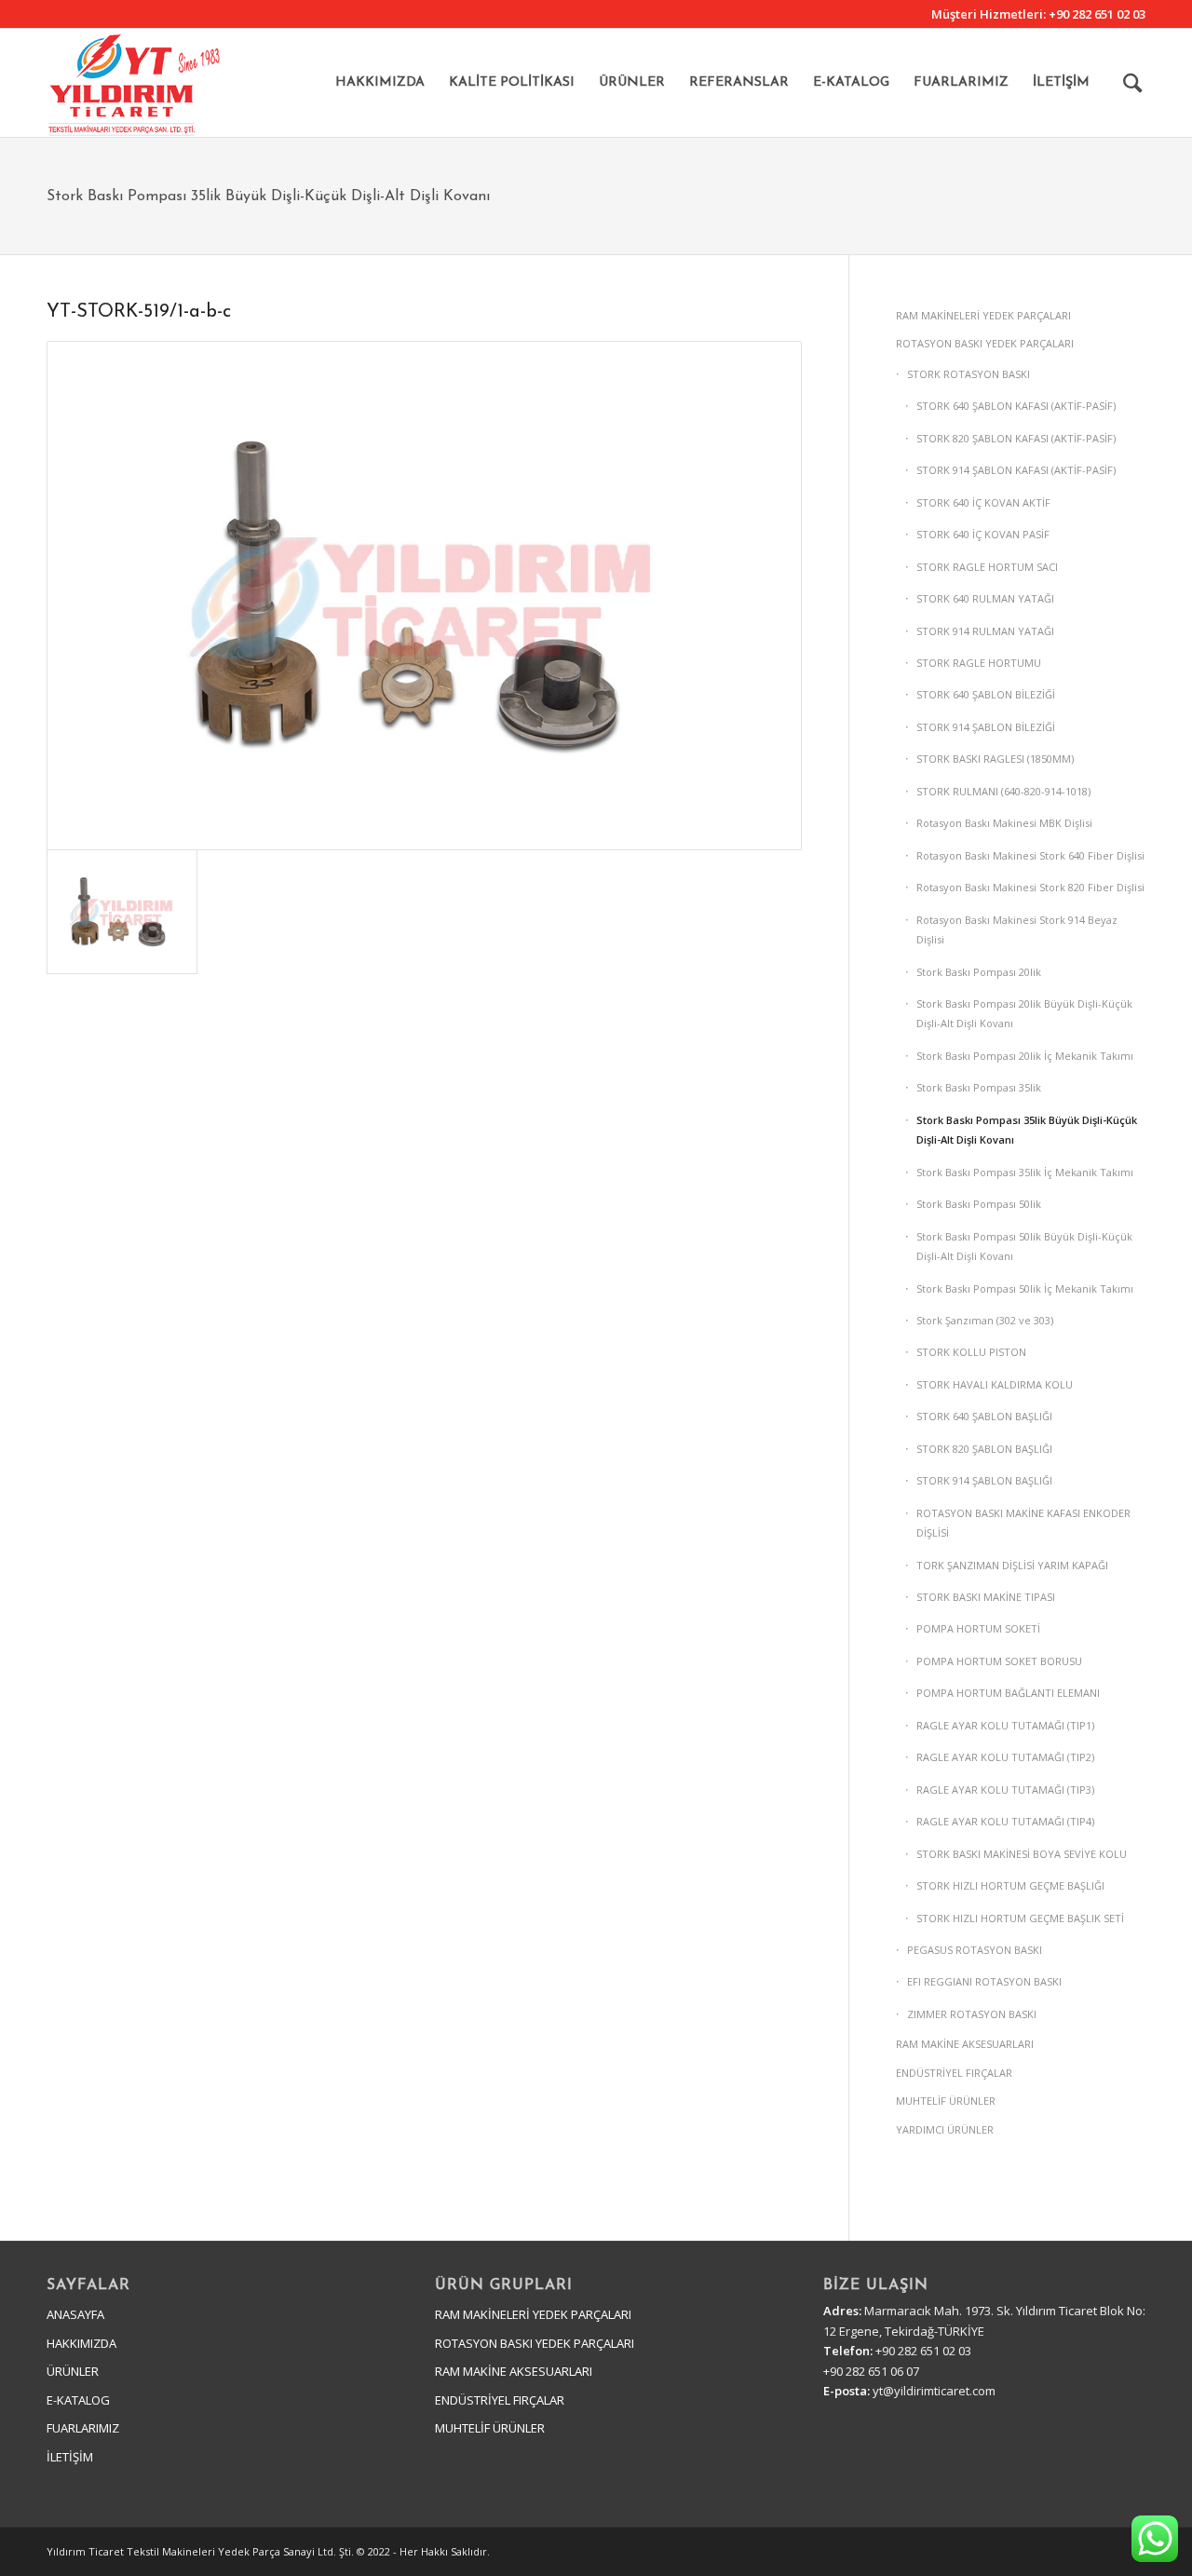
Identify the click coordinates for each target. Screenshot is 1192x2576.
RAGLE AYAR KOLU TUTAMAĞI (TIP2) (1005, 1757)
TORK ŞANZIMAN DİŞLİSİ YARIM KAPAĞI (1012, 1565)
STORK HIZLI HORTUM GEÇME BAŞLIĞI (1010, 1885)
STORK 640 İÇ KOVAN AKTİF (983, 502)
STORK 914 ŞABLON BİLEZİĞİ (986, 727)
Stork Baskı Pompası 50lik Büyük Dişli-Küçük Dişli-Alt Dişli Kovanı (1024, 1246)
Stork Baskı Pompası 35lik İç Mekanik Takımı (1025, 1172)
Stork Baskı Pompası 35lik (979, 1087)
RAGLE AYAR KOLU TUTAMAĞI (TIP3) (1005, 1790)
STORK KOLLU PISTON (971, 1352)
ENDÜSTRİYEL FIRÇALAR (954, 2073)
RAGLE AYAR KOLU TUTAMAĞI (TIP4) (1005, 1821)
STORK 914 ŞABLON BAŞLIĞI (984, 1480)
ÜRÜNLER (73, 2371)
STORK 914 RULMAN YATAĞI (985, 631)
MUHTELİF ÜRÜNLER (946, 2101)
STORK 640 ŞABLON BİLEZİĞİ (986, 694)
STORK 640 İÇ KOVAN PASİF (983, 534)
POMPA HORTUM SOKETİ (978, 1628)
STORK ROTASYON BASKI (968, 374)
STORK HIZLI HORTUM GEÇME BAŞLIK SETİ (1020, 1918)
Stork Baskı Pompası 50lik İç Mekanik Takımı (1025, 1288)
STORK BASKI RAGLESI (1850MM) (995, 759)
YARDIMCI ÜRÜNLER (945, 2129)
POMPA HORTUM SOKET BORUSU (999, 1661)
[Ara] (1133, 83)
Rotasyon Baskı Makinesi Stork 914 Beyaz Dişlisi (1017, 929)
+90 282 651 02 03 (1097, 14)
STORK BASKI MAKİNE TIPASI (986, 1597)
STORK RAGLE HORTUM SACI (987, 567)
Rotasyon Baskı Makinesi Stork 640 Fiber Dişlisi (1030, 855)
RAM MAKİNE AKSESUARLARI (965, 2044)
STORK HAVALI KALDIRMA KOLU (995, 1384)
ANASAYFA (75, 2314)
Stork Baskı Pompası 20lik (979, 972)
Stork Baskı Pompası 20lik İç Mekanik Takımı (1025, 1056)
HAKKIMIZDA (81, 2343)
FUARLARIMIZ (83, 2428)
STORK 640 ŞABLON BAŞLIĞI (984, 1416)
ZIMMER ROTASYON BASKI (972, 2014)
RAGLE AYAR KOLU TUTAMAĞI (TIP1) (1005, 1725)
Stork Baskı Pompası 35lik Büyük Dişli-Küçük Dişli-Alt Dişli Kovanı (268, 197)
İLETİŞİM (70, 2457)
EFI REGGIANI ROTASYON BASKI (984, 1981)
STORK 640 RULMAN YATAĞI (985, 598)
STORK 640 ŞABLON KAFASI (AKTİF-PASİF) (1016, 406)
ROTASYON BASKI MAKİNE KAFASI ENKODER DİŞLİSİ (1023, 1523)
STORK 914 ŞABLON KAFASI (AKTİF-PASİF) (1016, 470)
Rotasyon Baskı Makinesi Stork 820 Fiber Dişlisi (1030, 887)
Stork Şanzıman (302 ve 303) (985, 1320)
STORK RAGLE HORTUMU (979, 663)
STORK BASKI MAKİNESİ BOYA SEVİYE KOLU (1022, 1854)
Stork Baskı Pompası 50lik (979, 1204)
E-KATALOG (78, 2400)
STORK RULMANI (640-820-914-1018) (1003, 791)
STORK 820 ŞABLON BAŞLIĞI (984, 1449)
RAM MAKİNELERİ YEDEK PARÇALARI (983, 315)
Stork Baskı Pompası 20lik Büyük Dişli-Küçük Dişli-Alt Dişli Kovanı (1024, 1013)
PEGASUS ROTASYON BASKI (975, 1950)
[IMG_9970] (424, 596)
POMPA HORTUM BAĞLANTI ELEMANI (1008, 1693)
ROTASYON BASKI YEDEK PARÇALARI (985, 343)
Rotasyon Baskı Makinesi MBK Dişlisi (1004, 823)
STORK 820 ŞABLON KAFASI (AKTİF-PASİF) (1016, 438)
